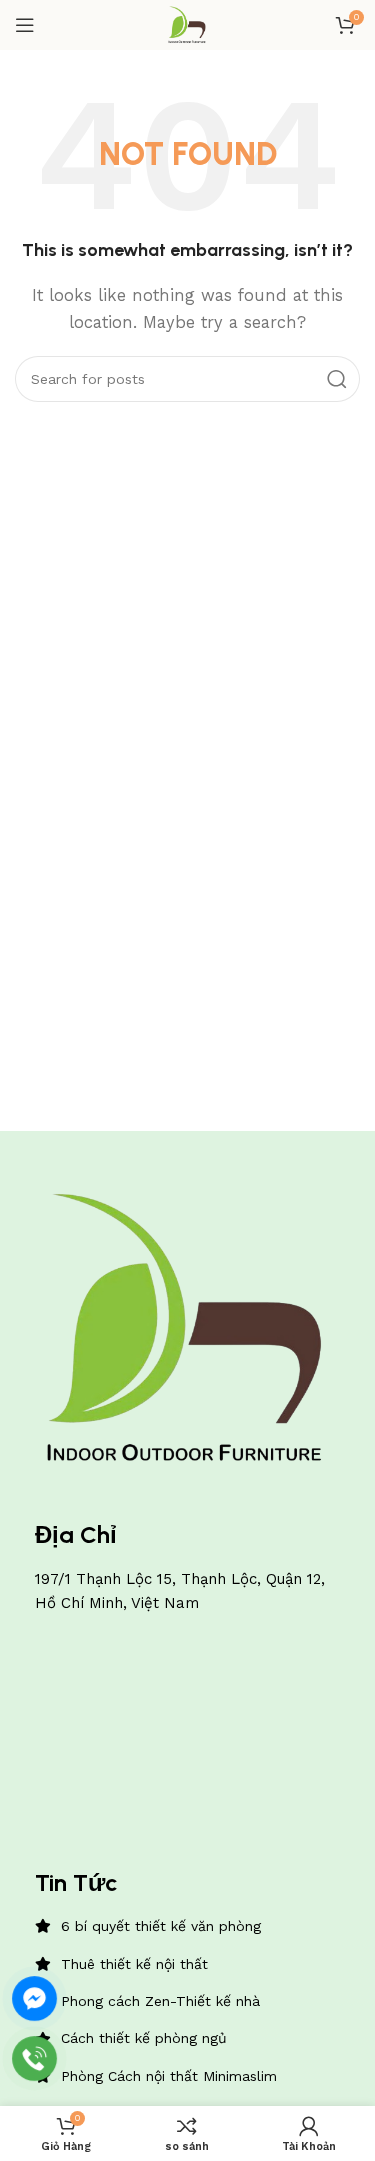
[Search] (337, 379)
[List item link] (187, 1926)
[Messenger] (34, 1998)
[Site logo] (187, 24)
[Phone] (34, 2058)
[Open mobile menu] (25, 25)
